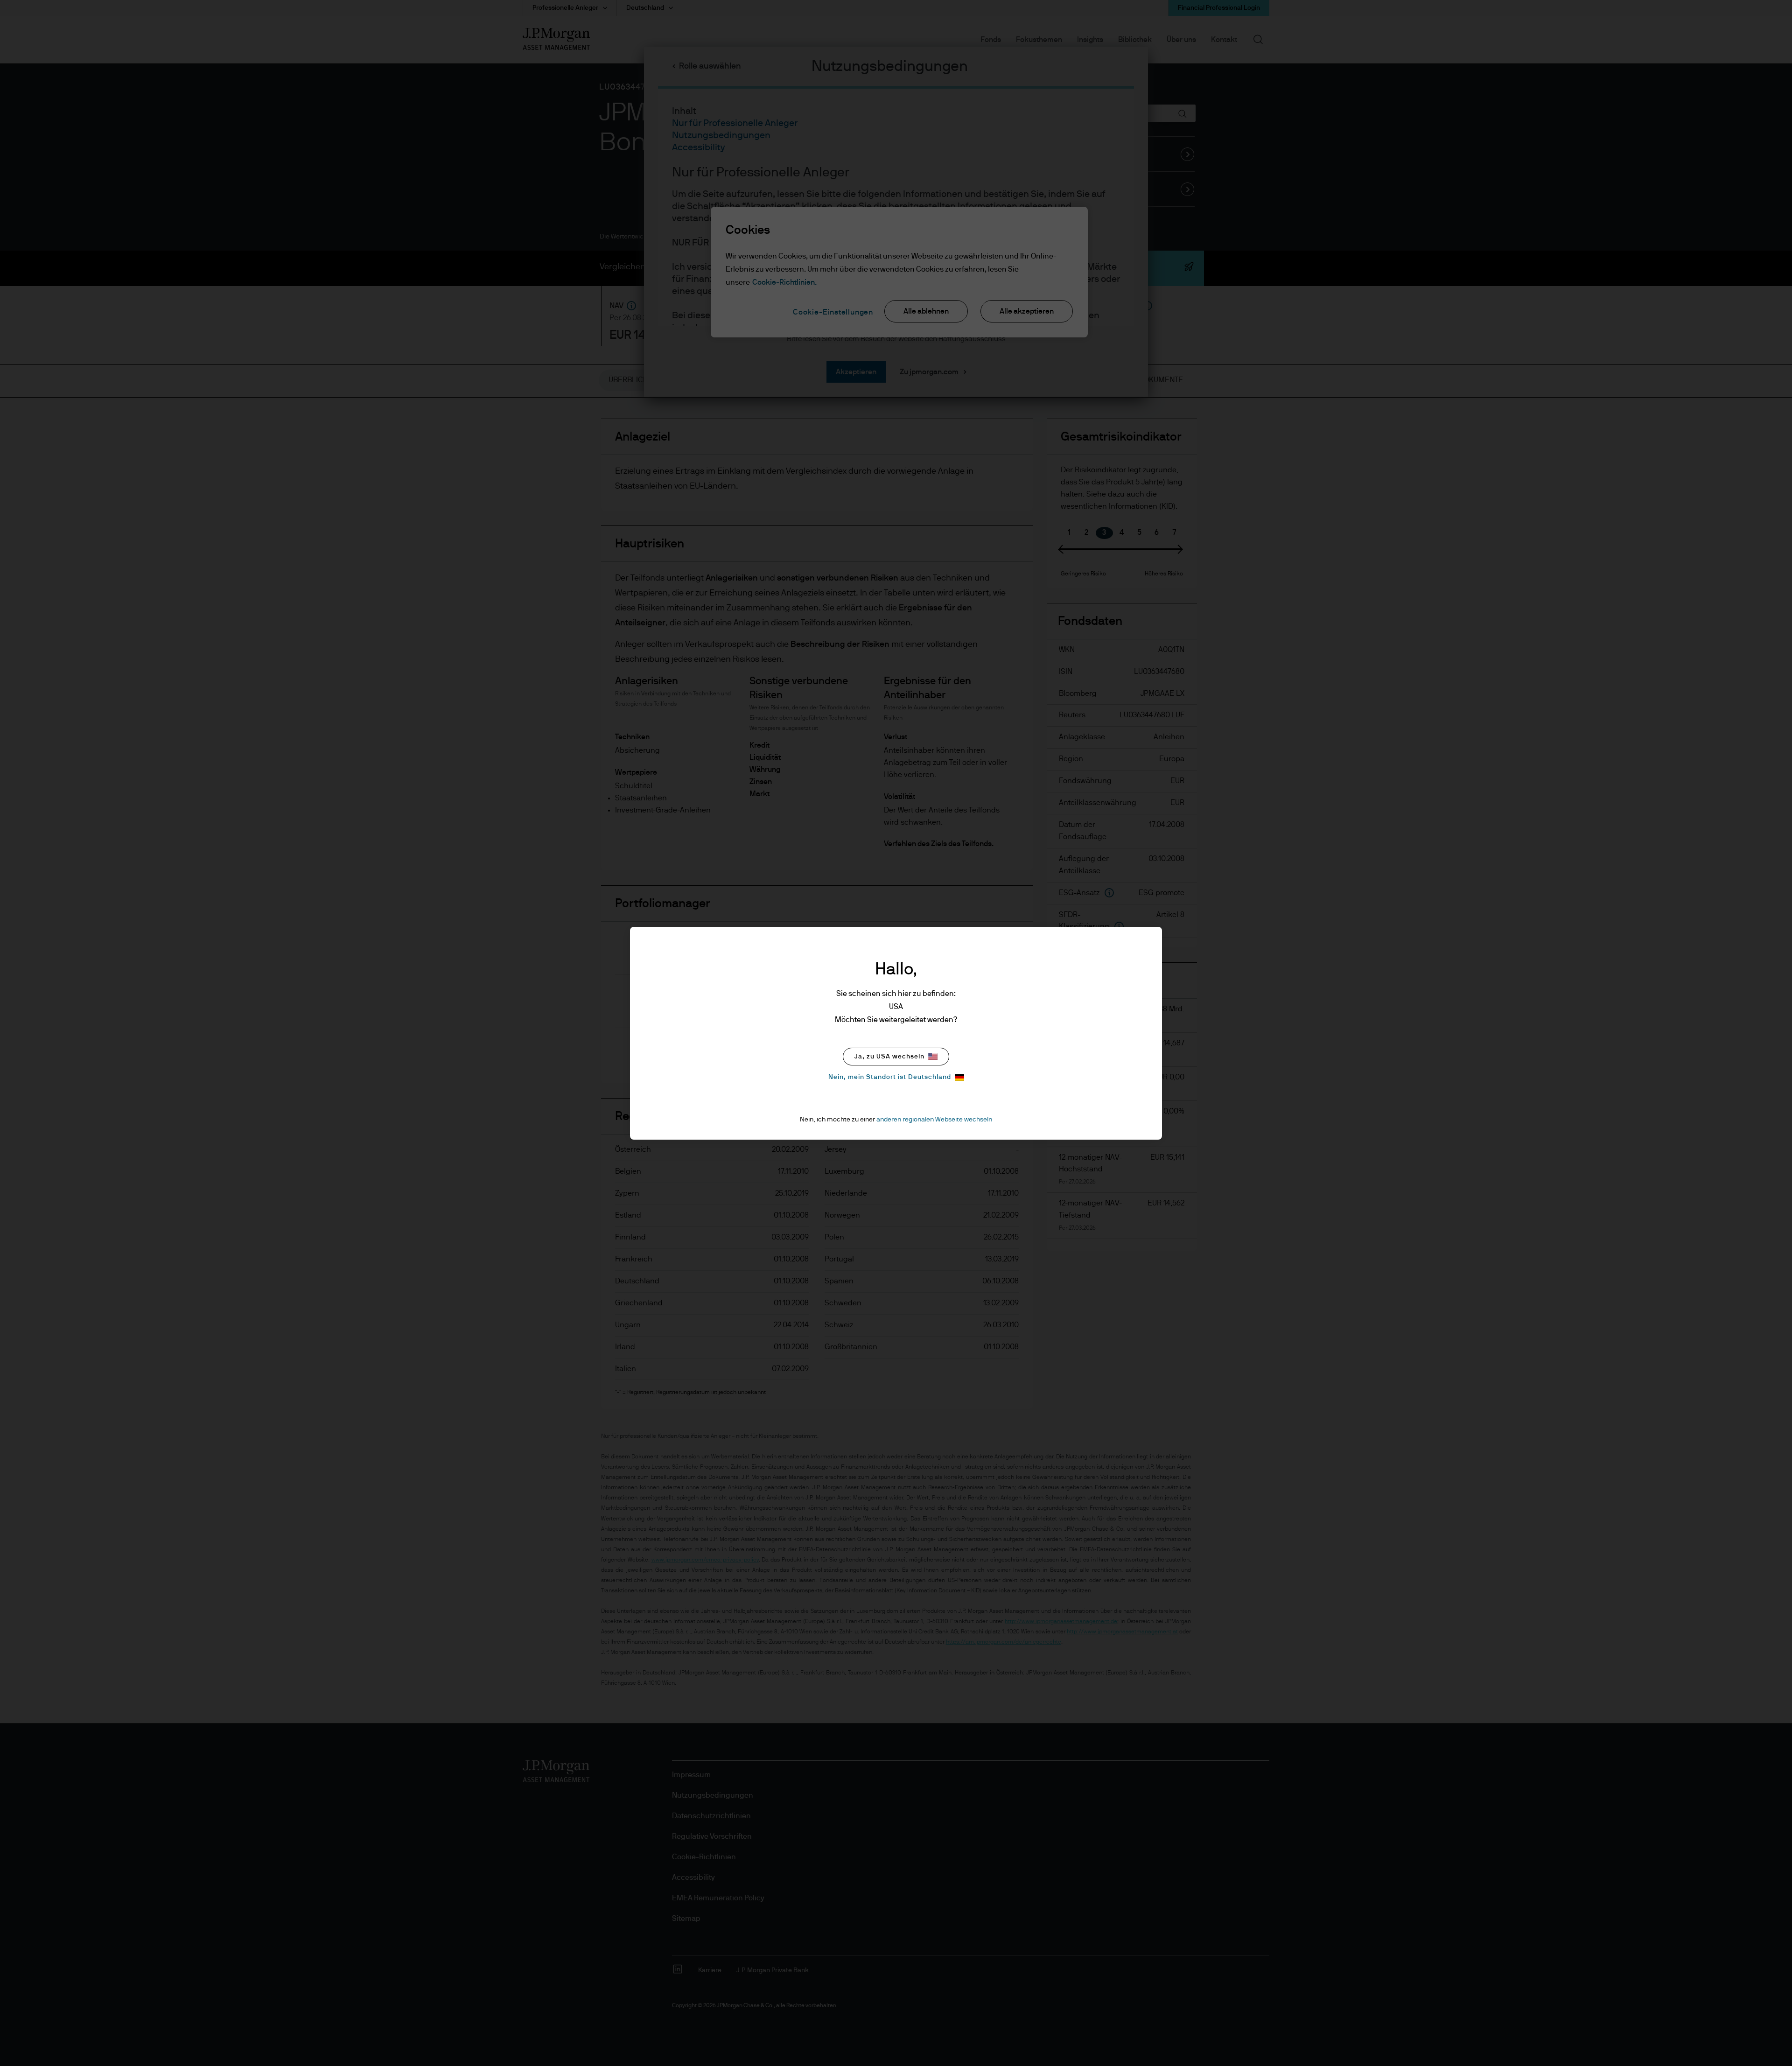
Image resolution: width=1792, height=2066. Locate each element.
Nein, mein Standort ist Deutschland (890, 1077)
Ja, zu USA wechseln (889, 1057)
